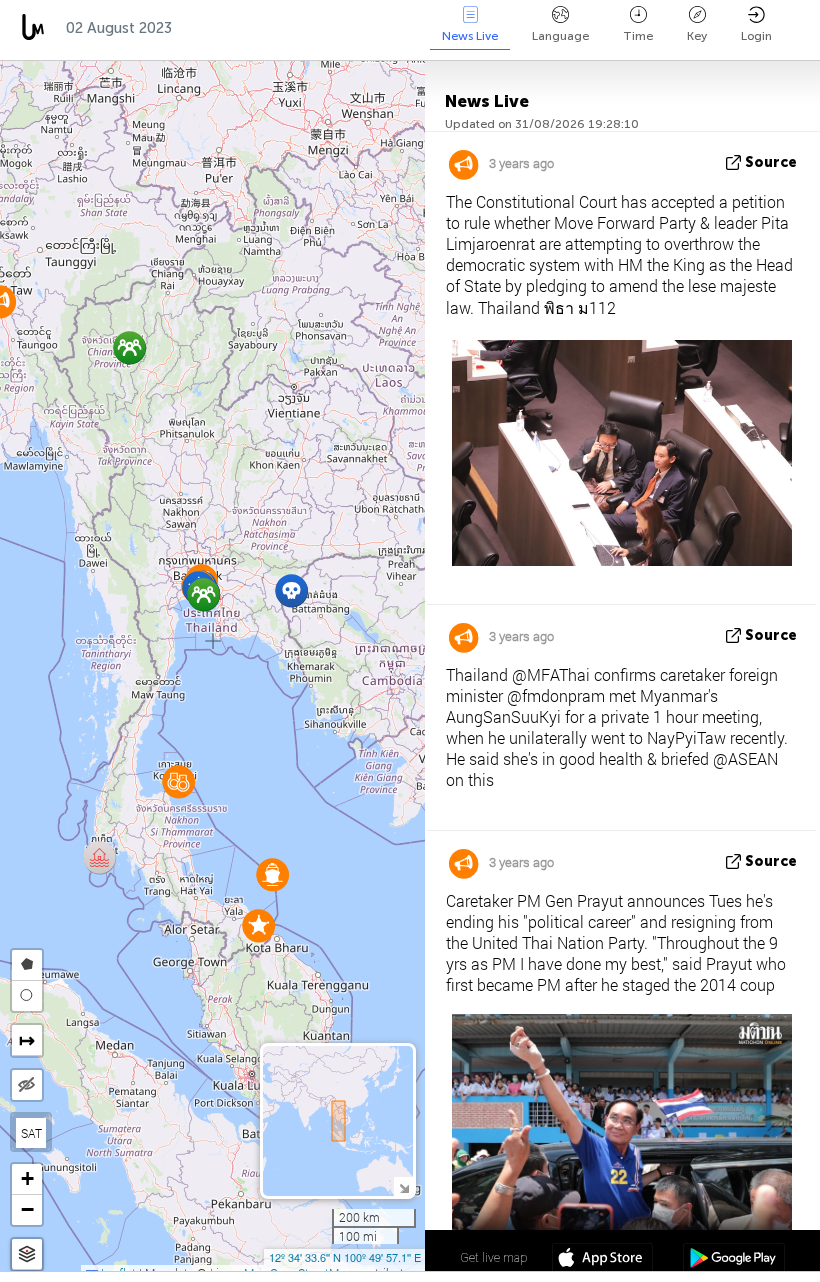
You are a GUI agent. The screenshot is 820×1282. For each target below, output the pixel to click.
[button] (99, 857)
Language (560, 36)
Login (756, 36)
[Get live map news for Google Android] (733, 1260)
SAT (31, 1133)
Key (697, 36)
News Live (470, 36)
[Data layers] (27, 1254)
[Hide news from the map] (27, 1085)
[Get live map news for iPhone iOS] (602, 1260)
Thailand (225, 28)
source (771, 162)
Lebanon (410, 28)
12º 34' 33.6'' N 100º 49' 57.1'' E (345, 1257)
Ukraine (318, 28)
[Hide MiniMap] (403, 1186)
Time (638, 36)
